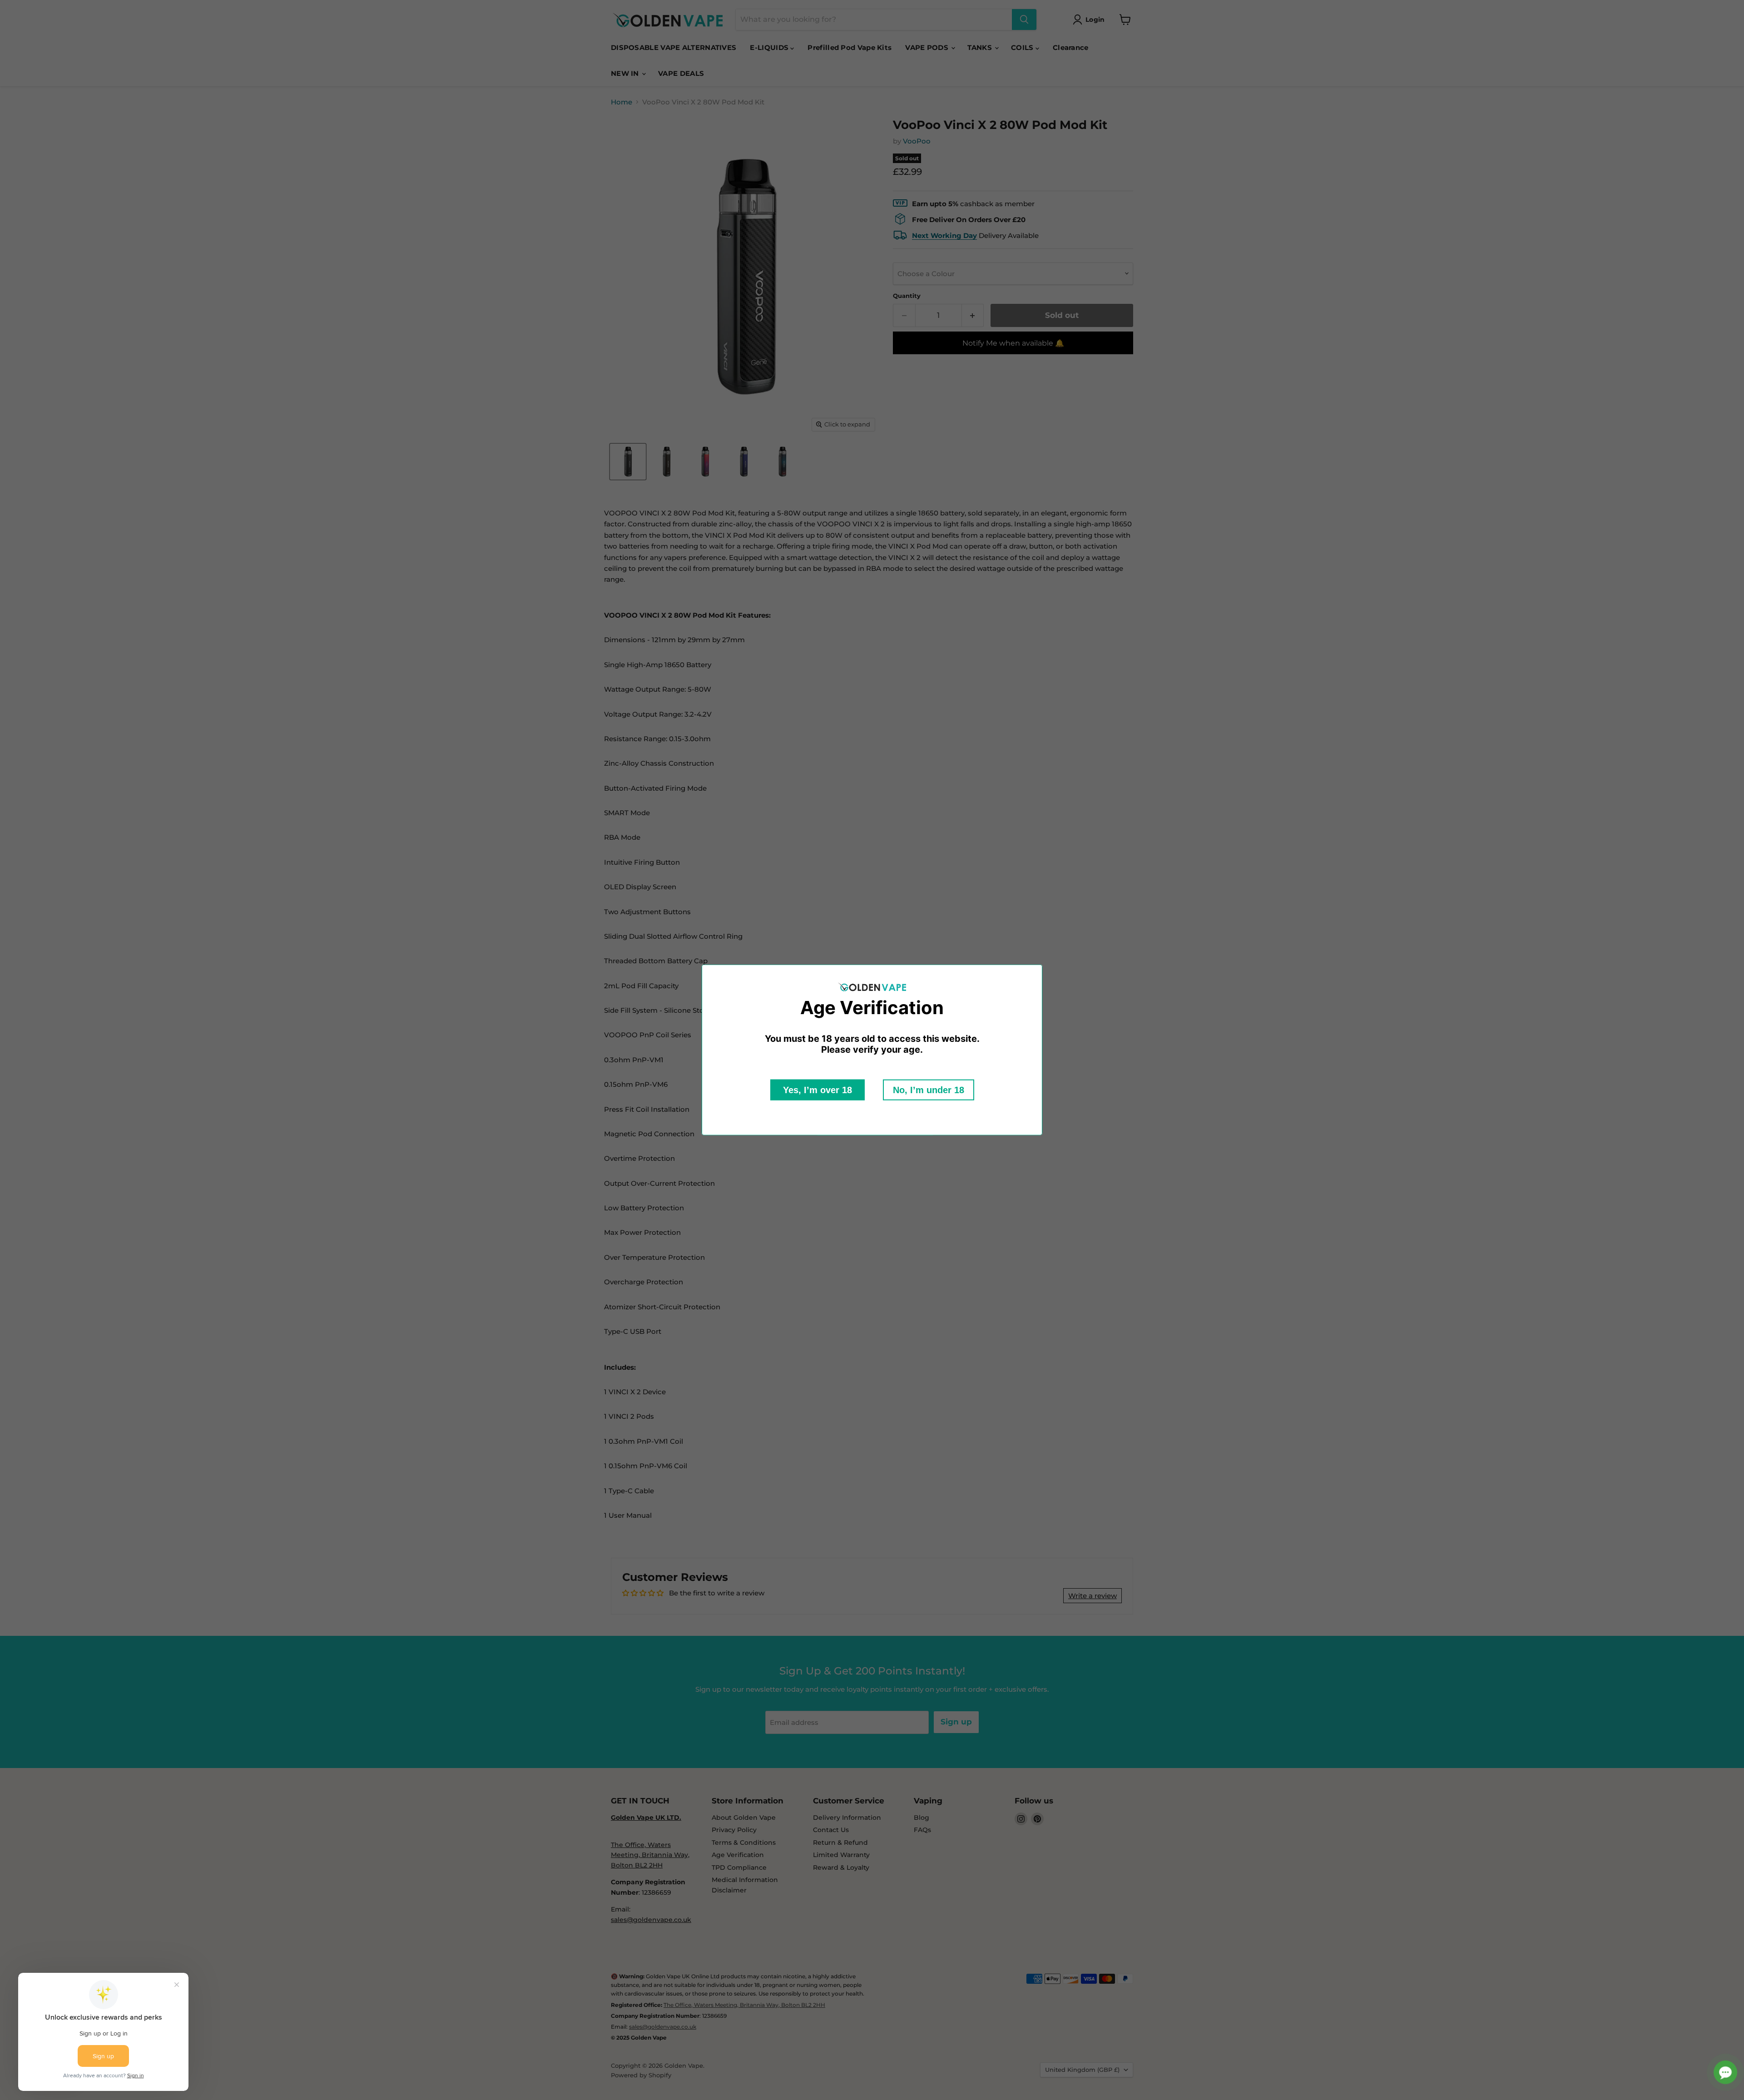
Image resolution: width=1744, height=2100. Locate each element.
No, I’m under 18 (929, 1090)
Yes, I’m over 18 (817, 1090)
